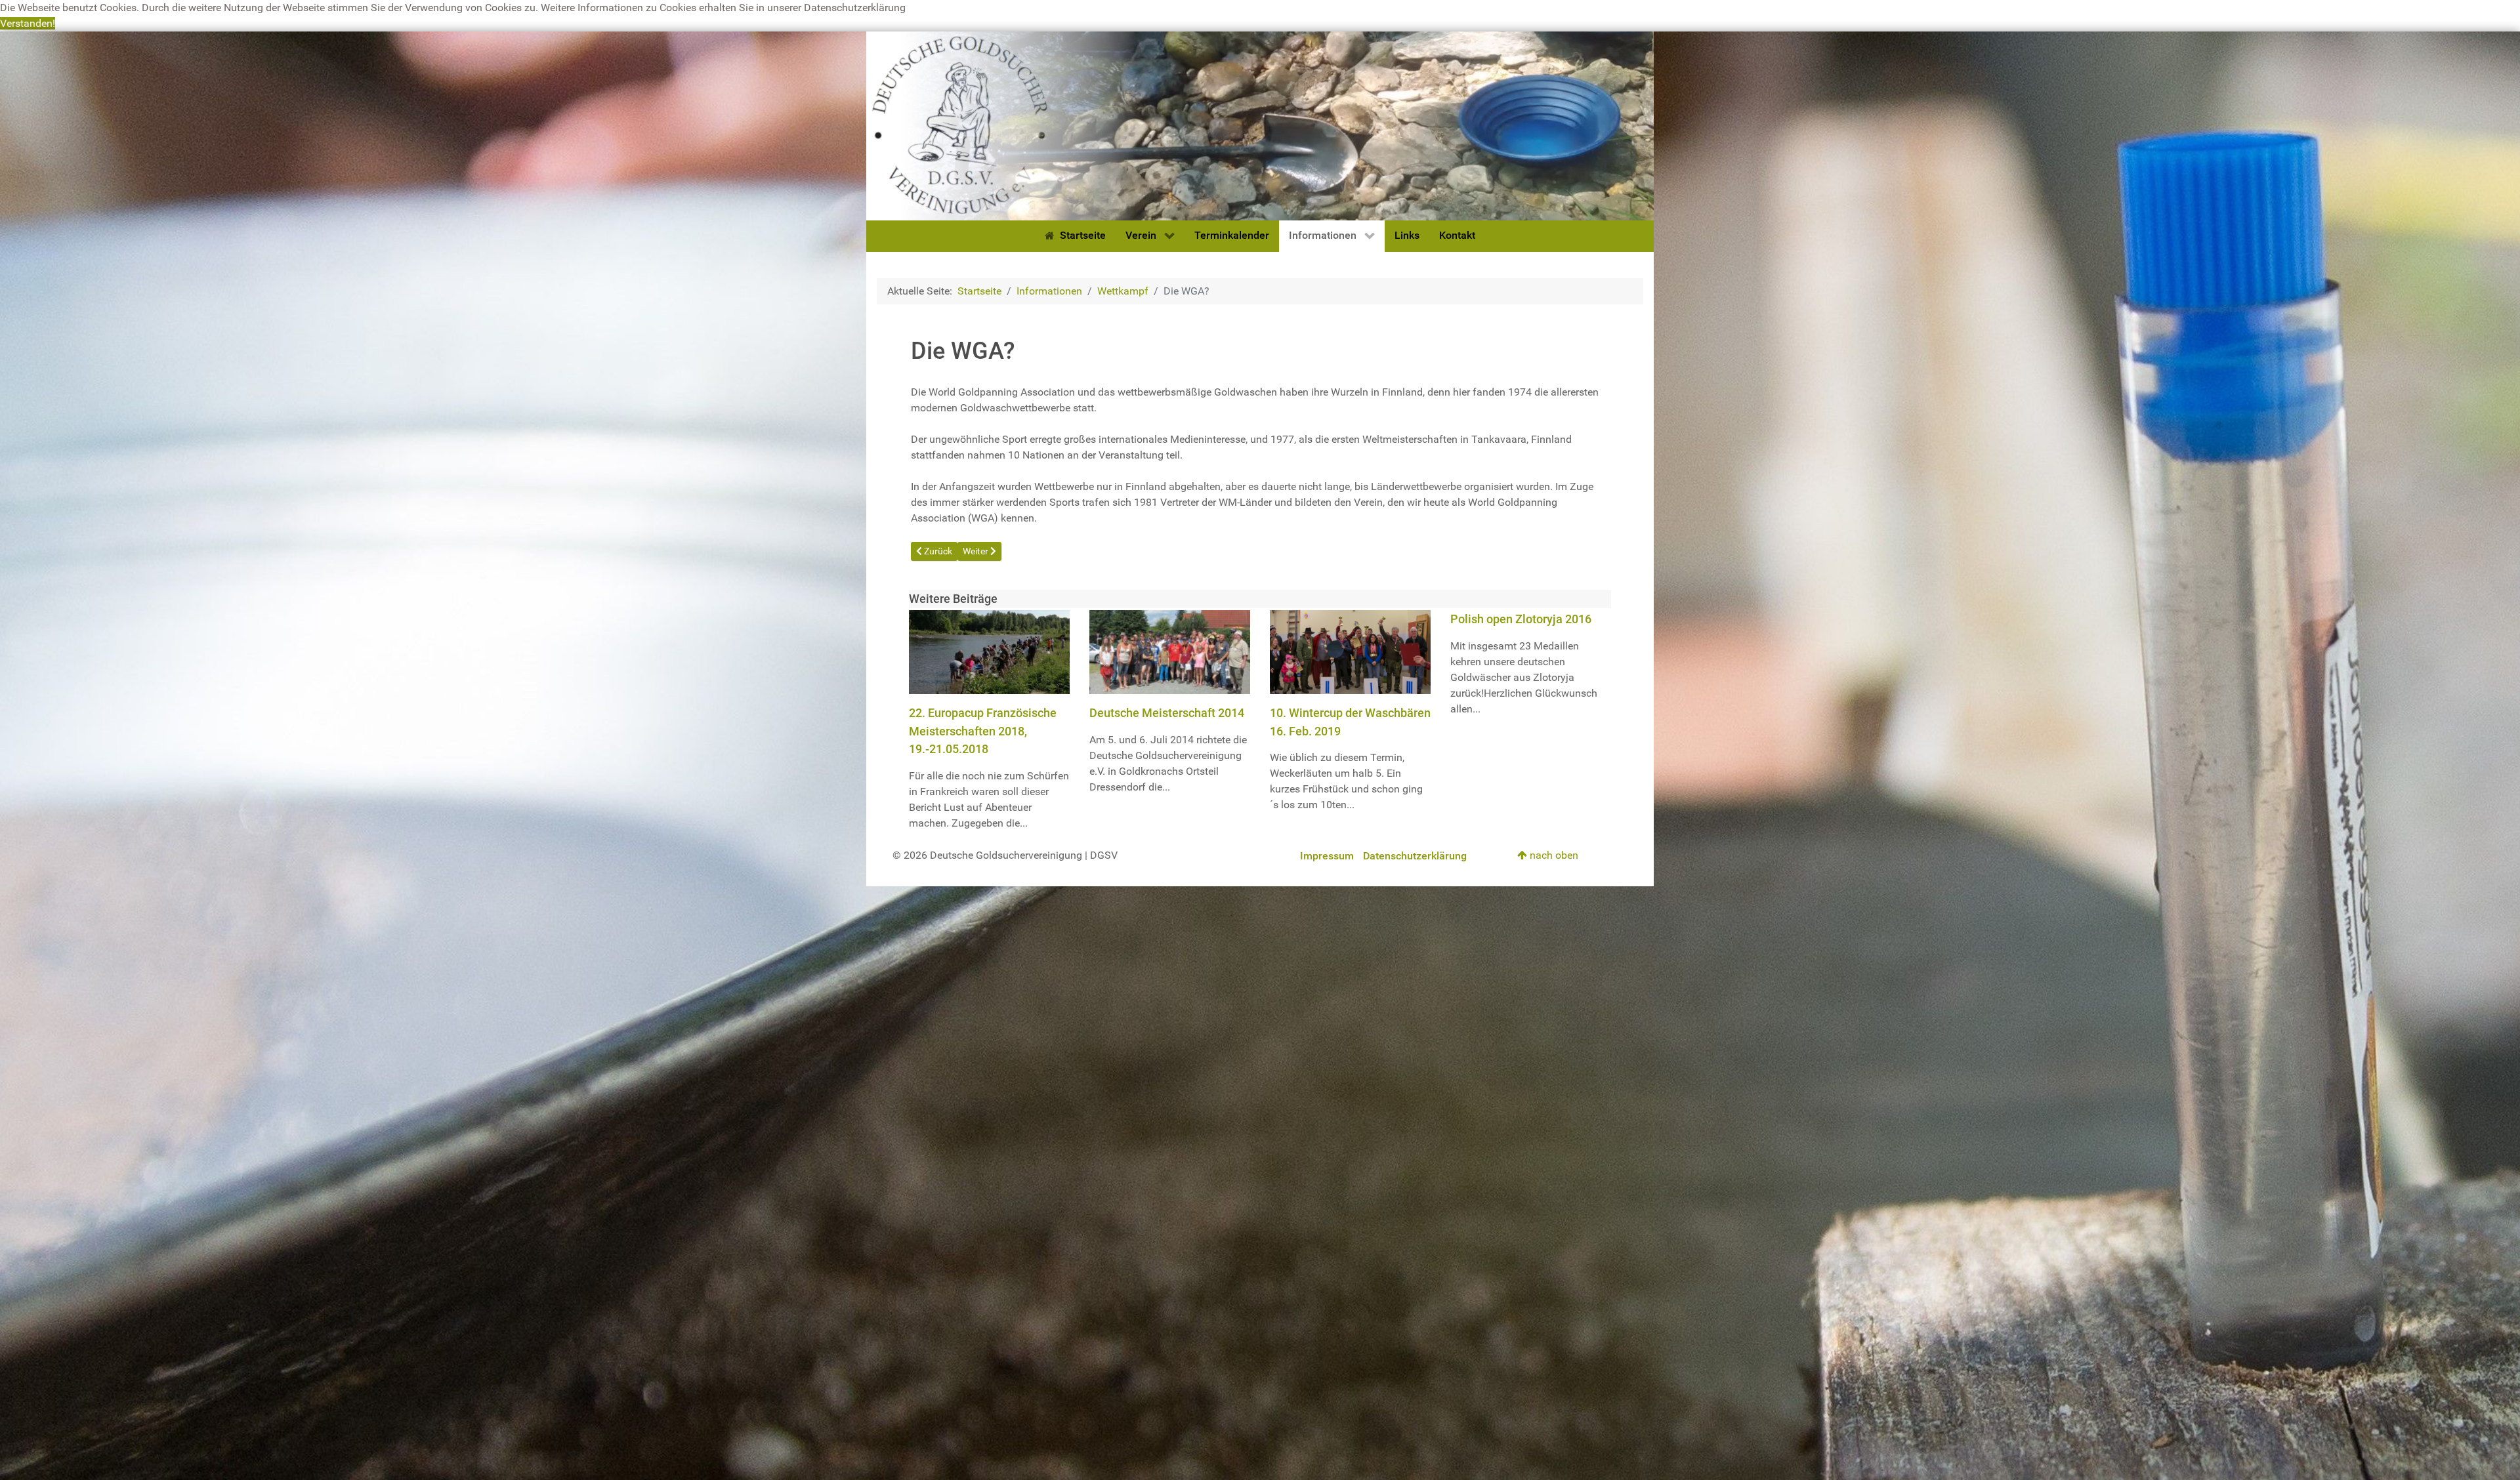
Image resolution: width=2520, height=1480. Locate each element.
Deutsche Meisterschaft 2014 (1167, 713)
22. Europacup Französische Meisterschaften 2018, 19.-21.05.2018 (983, 731)
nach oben (1553, 855)
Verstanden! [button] (28, 23)
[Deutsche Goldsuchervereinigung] (1260, 125)
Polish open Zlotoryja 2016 (1521, 619)
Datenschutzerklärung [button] (855, 8)
